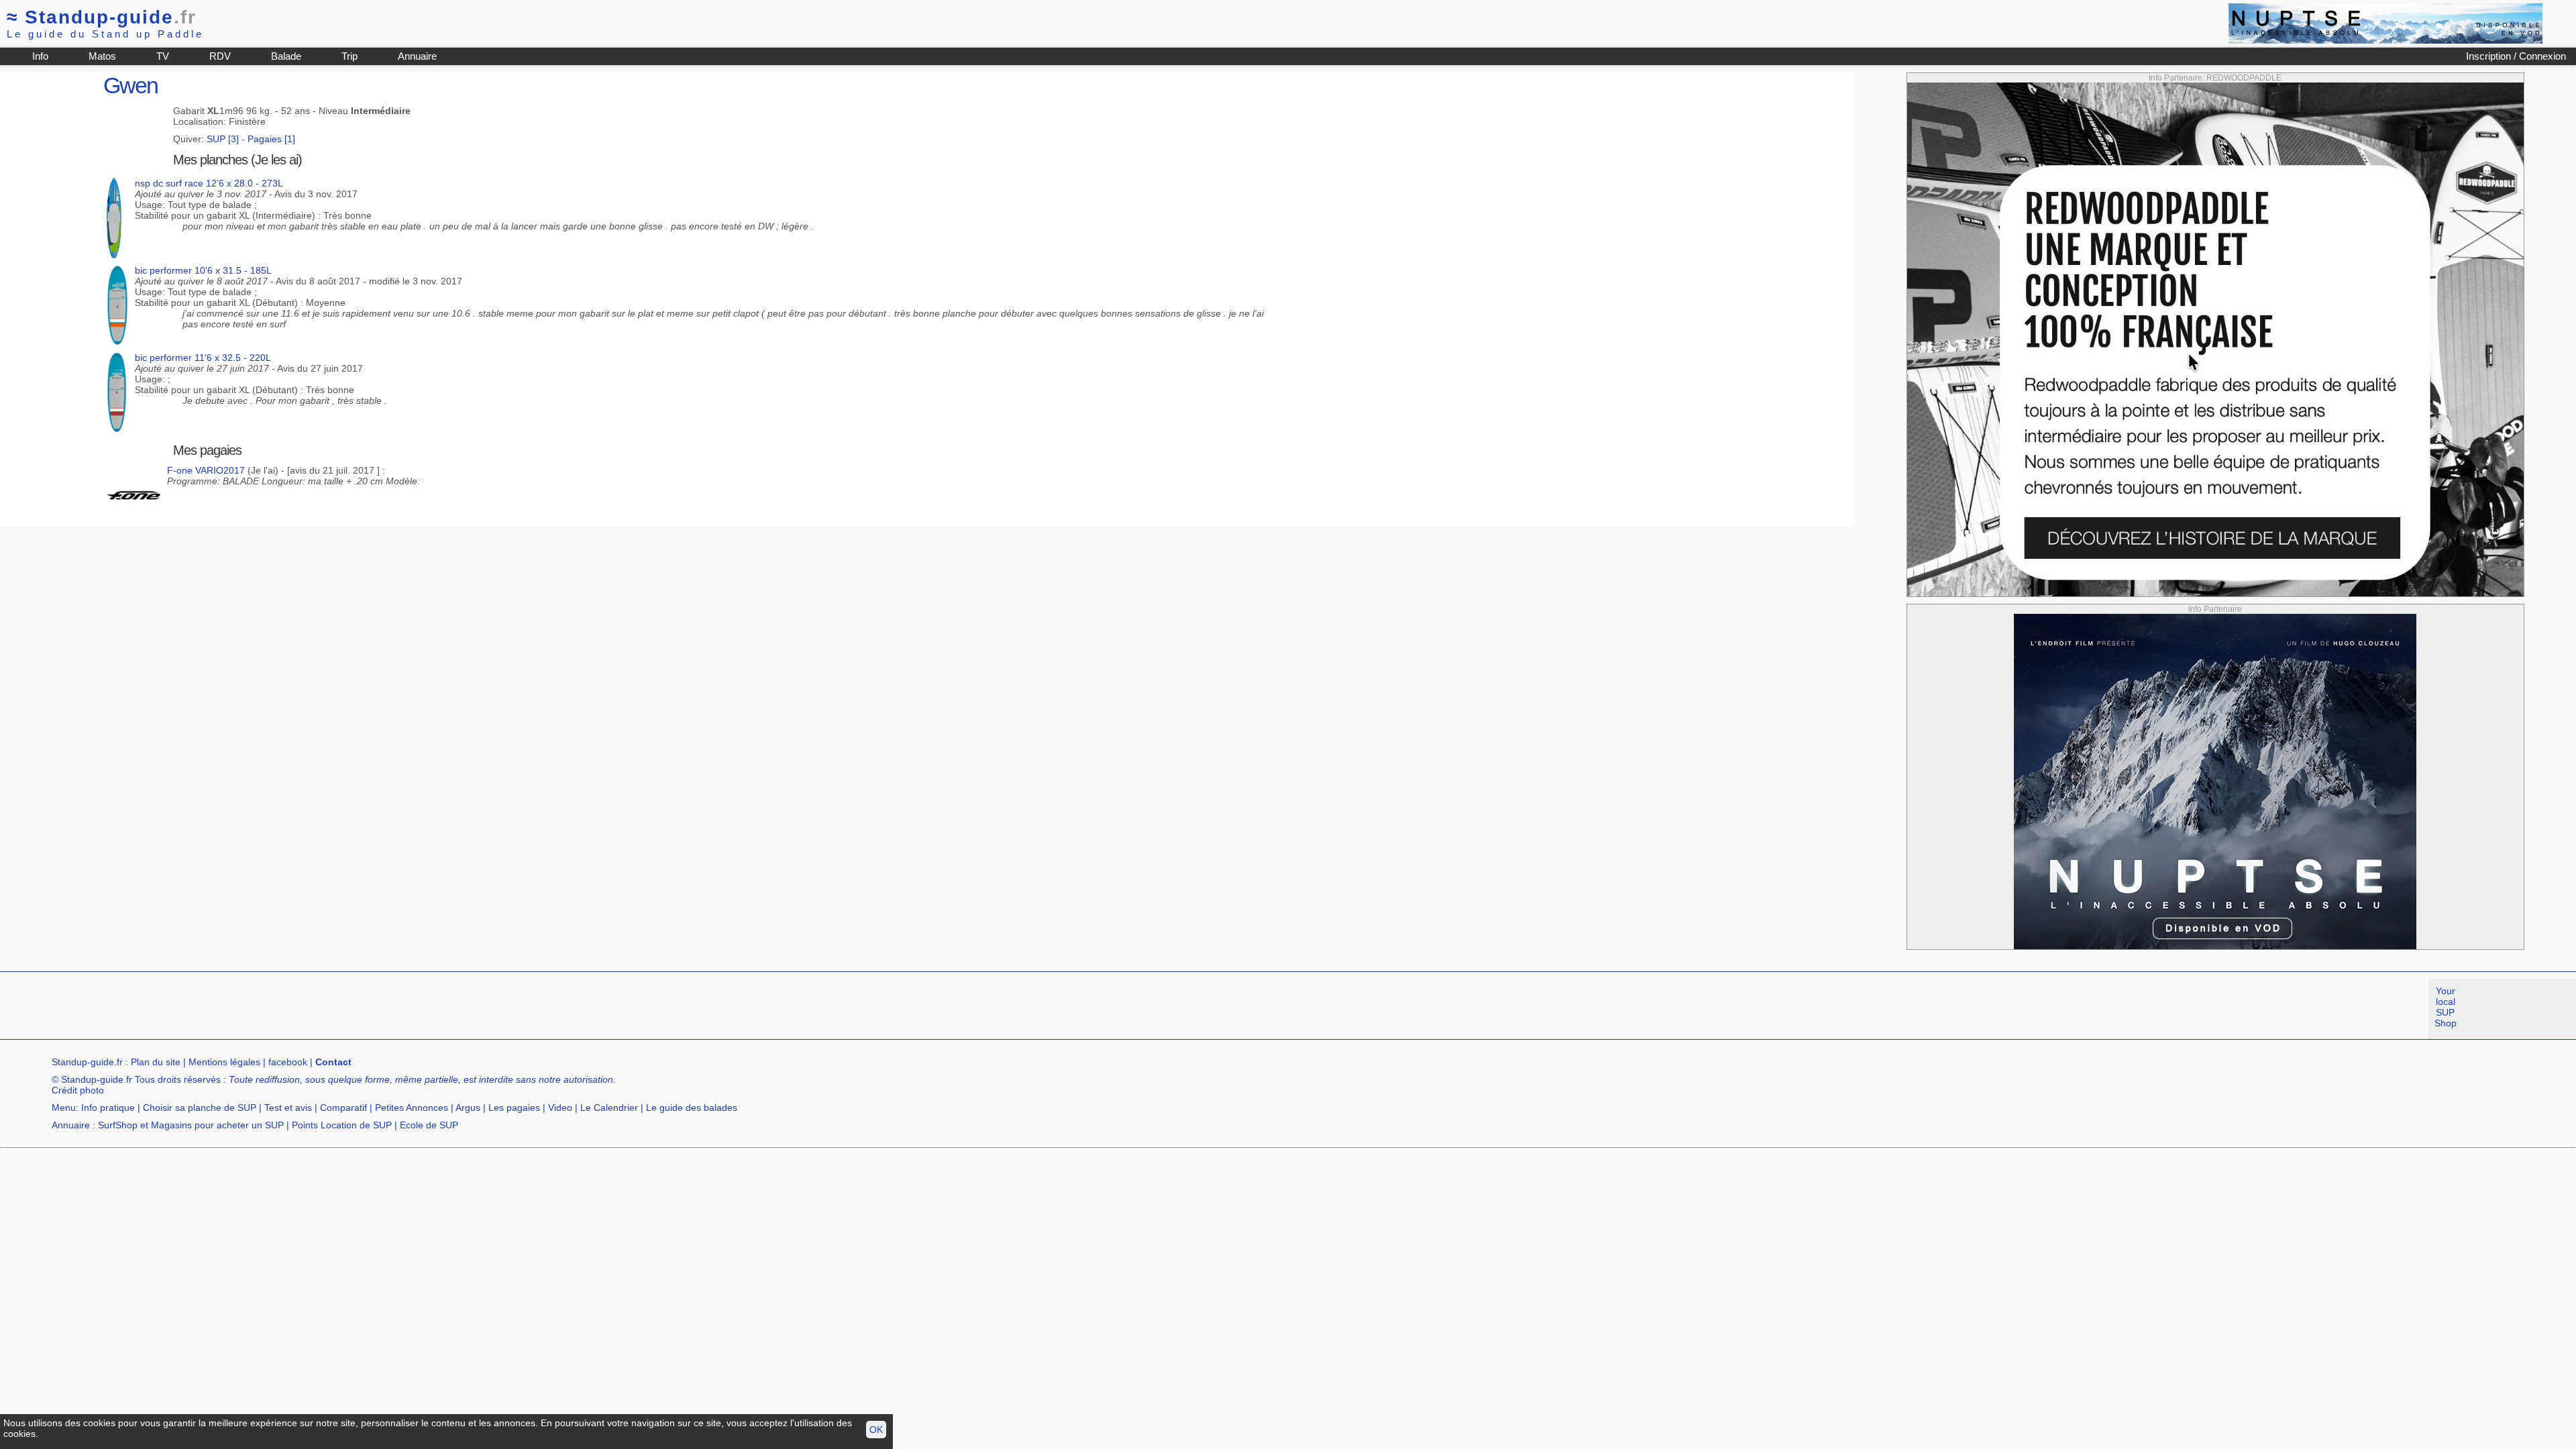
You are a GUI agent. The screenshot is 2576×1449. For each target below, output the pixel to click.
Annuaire (417, 56)
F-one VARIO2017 (206, 470)
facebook (288, 1062)
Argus (468, 1108)
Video (560, 1108)
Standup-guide (102, 17)
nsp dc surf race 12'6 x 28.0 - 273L (209, 183)
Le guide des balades (692, 1108)
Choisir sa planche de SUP (200, 1108)
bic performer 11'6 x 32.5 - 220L (203, 358)
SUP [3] (223, 139)
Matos (102, 56)
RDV (220, 56)
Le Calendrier (609, 1108)
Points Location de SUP (342, 1125)
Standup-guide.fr (87, 1062)
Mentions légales (224, 1062)
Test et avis (288, 1108)
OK (876, 1430)
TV (163, 56)
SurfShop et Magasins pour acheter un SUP (191, 1125)
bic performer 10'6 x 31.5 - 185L (203, 270)
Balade (286, 56)
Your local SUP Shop (2446, 1007)
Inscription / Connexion (2516, 56)
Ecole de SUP (429, 1125)
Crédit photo (78, 1090)
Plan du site (156, 1062)
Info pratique (108, 1108)
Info (40, 56)
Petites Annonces (412, 1108)
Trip (350, 56)
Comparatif (343, 1108)
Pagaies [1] (271, 139)
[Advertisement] (244, 1009)
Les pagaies (514, 1108)
